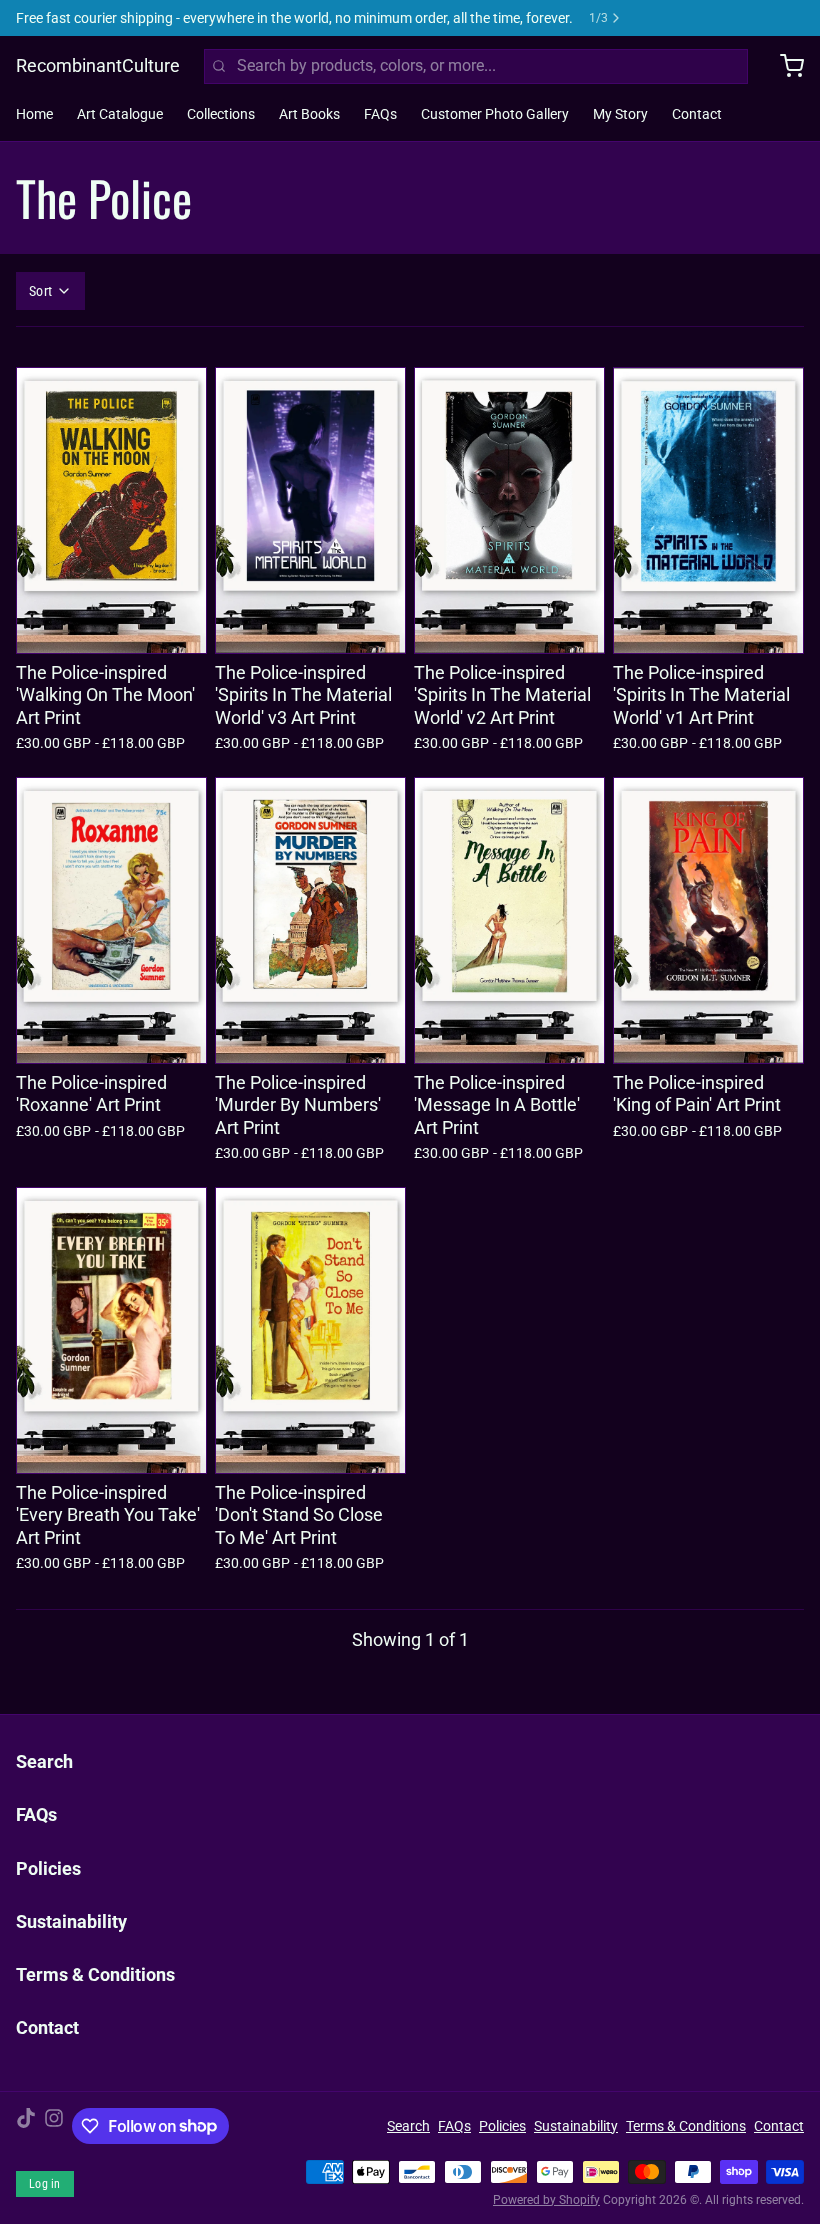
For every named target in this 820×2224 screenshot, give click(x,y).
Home (34, 114)
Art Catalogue (120, 114)
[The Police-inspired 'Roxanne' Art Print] (111, 920)
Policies (48, 1868)
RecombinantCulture (98, 65)
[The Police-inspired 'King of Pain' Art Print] (708, 920)
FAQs (380, 114)
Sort (40, 291)
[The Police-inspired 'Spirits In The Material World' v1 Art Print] (708, 510)
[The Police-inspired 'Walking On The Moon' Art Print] (111, 510)
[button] (111, 625)
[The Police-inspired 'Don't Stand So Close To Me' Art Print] (310, 1330)
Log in (45, 2184)
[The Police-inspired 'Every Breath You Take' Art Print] (111, 1330)
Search (44, 1761)
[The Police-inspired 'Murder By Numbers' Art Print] (310, 920)
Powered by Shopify (546, 2200)
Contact (697, 114)
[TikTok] (26, 2126)
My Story (620, 114)
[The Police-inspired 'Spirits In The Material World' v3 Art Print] (310, 510)
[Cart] (784, 66)
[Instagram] (54, 2126)
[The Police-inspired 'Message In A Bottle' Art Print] (509, 920)
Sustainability (71, 1921)
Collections (221, 114)
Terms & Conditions (95, 1974)
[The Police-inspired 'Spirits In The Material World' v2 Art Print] (509, 510)
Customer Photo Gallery (495, 114)
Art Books (309, 114)
